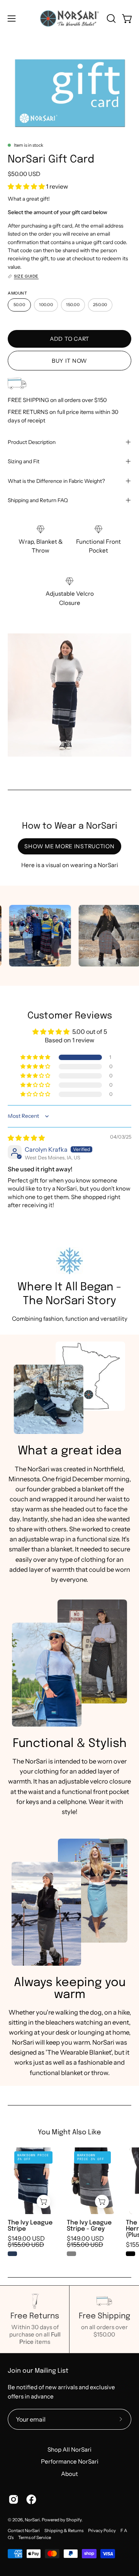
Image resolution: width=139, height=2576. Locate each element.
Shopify (74, 2520)
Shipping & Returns (64, 2531)
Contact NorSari (24, 2531)
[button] (110, 18)
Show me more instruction (69, 846)
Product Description (32, 442)
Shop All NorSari (69, 2450)
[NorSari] (70, 18)
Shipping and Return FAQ (38, 500)
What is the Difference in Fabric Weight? (56, 481)
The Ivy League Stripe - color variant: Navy (12, 2254)
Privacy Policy (102, 2531)
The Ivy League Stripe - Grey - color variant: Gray (71, 2254)
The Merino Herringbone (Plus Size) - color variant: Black (131, 2254)
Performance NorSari (70, 2461)
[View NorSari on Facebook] (31, 2499)
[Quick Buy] (44, 2202)
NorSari (32, 2520)
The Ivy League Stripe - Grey (89, 2226)
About (69, 2474)
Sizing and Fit (24, 461)
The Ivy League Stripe (30, 2226)
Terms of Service (35, 2537)
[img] (26, 1138)
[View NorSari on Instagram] (14, 2499)
